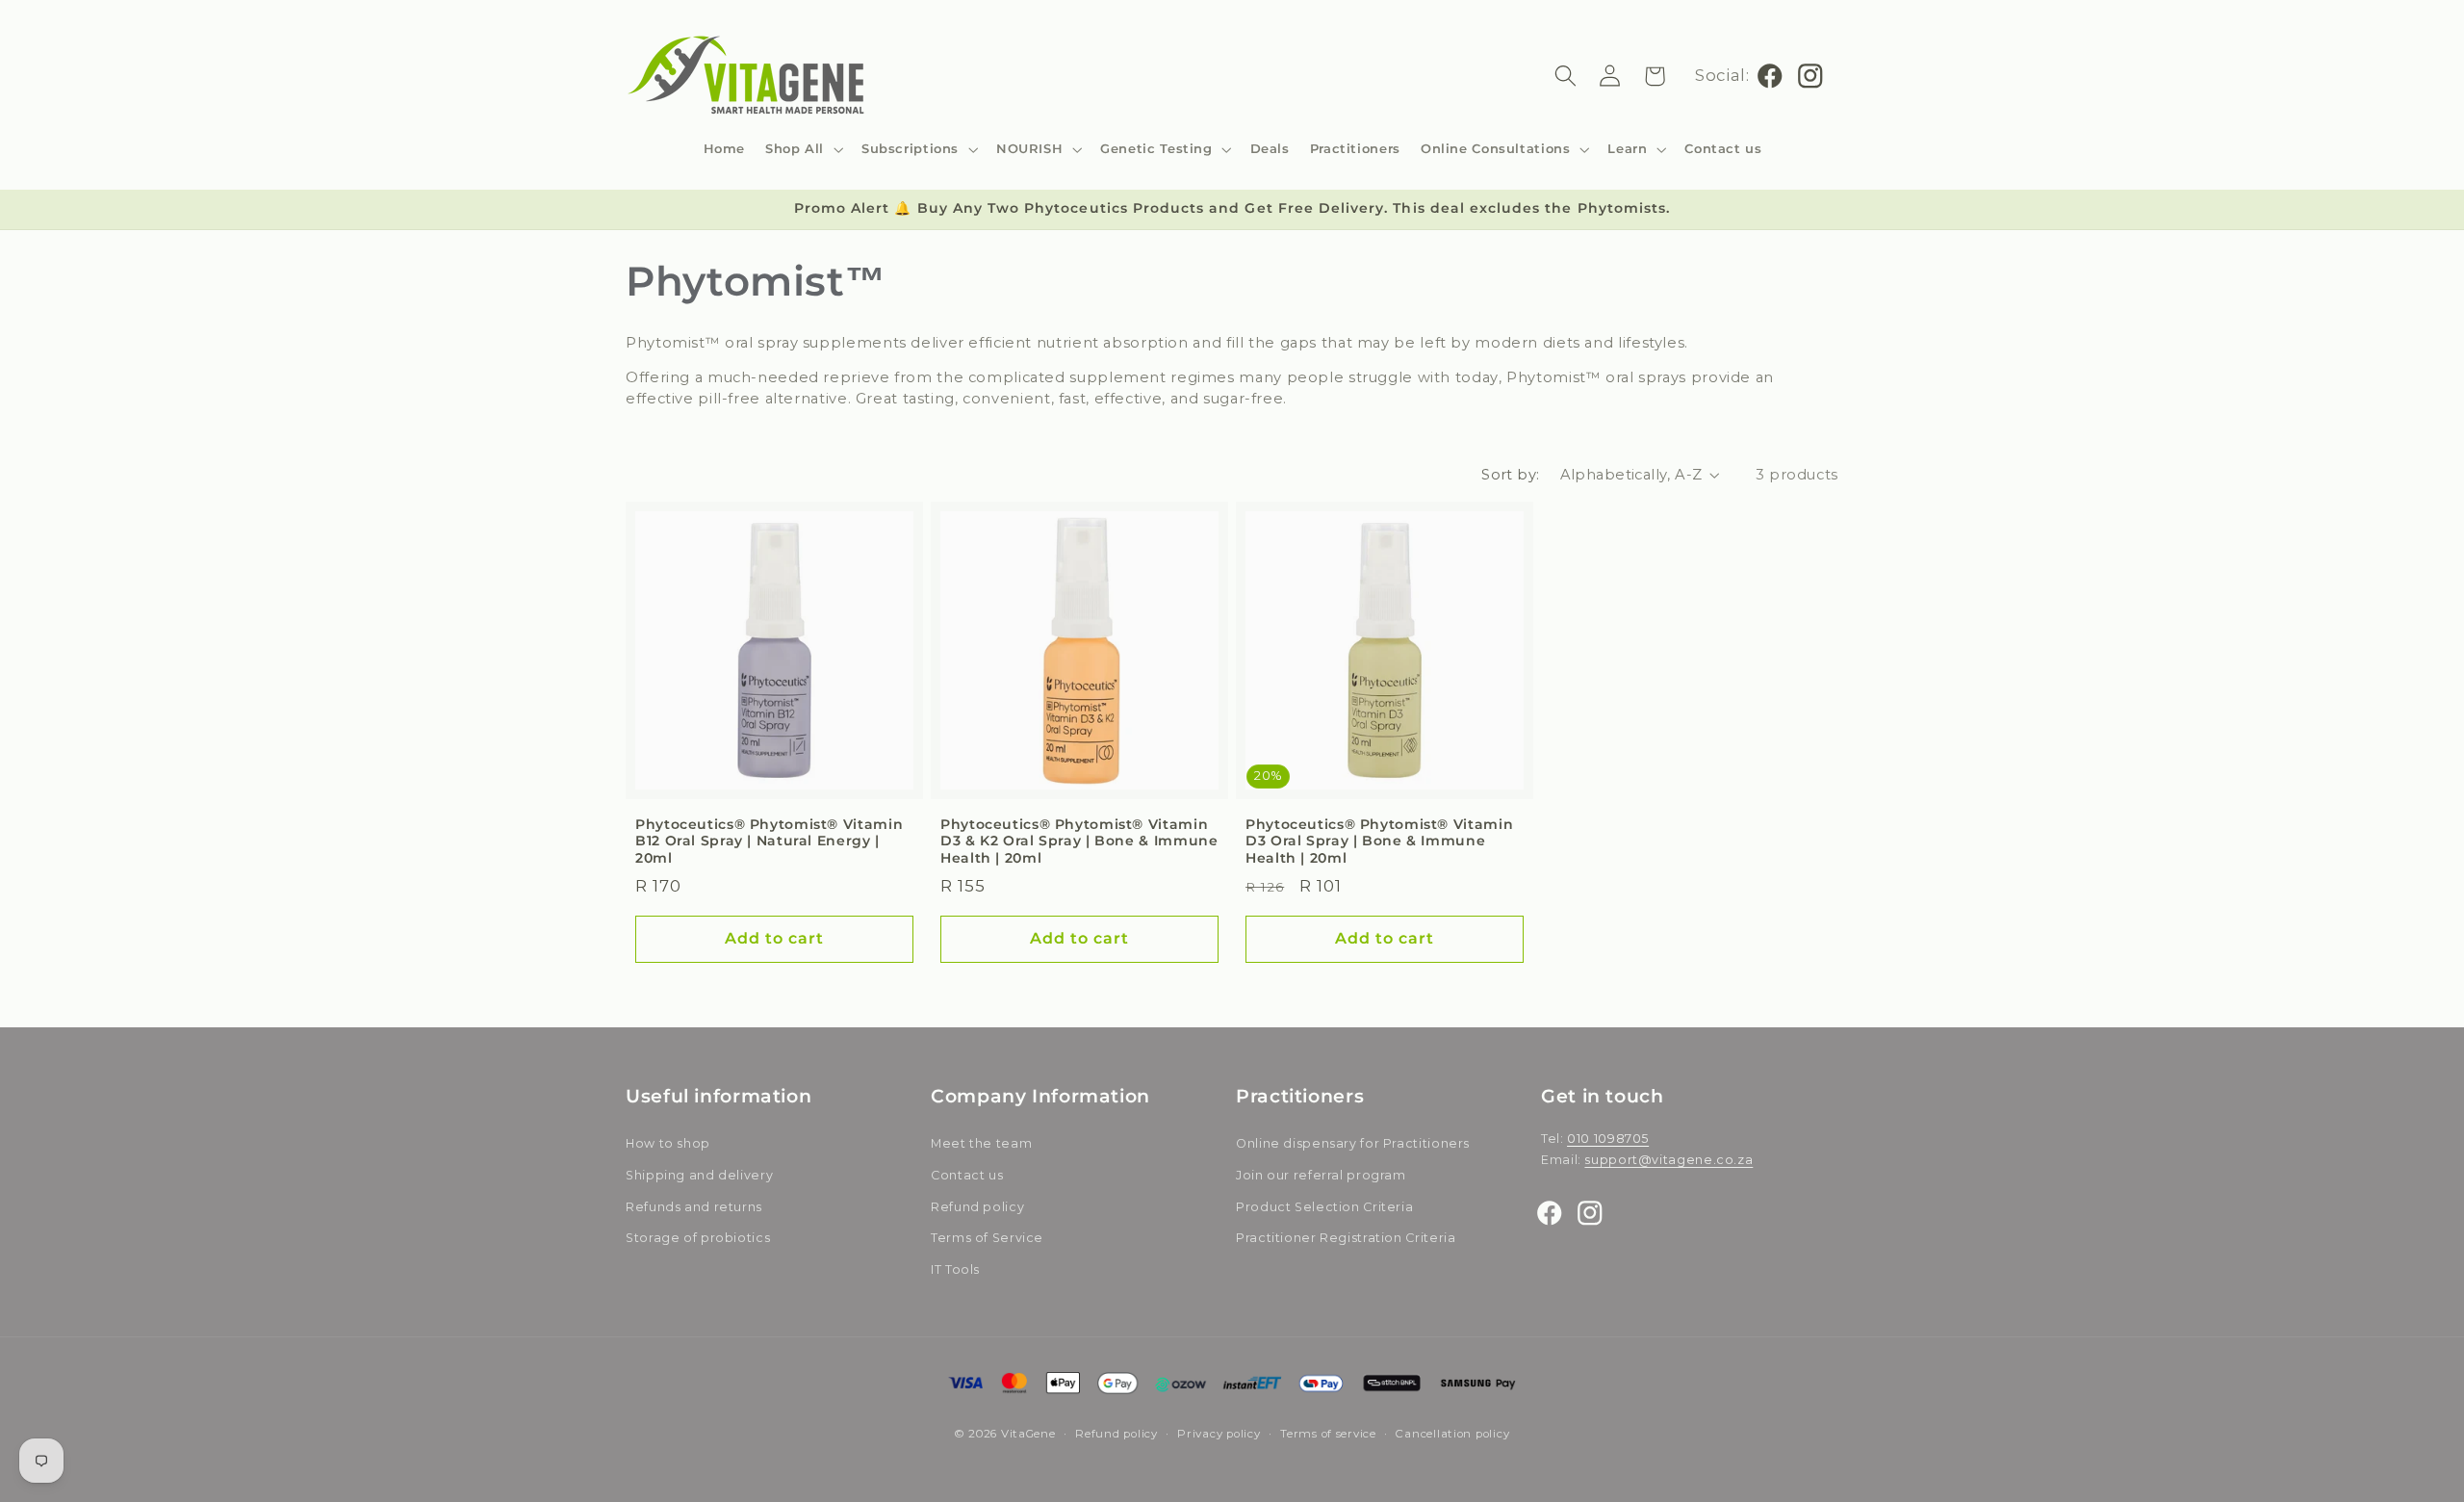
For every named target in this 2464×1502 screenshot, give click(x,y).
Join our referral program (1321, 1175)
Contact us (967, 1175)
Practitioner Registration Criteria (1346, 1239)
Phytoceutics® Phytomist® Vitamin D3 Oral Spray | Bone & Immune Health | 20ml (1379, 842)
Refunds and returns (694, 1207)
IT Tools (955, 1269)
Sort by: (1510, 475)
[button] (804, 149)
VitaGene (1028, 1434)
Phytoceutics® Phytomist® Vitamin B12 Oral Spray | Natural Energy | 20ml (769, 842)
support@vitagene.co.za (1668, 1161)
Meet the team (981, 1144)
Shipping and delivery (699, 1175)
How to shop (668, 1144)
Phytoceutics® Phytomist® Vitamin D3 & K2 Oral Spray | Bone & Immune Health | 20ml (1079, 842)
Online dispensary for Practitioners (1353, 1144)
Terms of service (1328, 1434)
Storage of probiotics (698, 1239)
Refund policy (977, 1207)
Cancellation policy (1452, 1434)
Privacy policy (1219, 1434)
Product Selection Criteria (1324, 1207)
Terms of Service (987, 1239)
